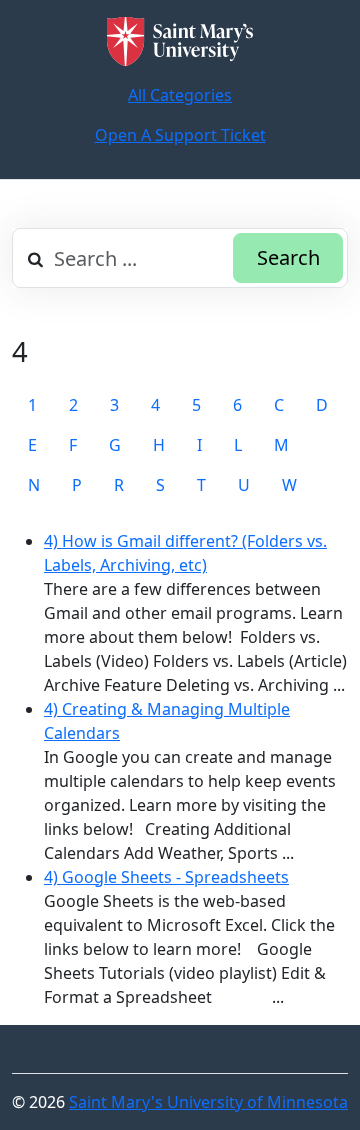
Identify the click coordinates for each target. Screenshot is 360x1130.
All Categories (180, 95)
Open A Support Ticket (180, 135)
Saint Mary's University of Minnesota (208, 1102)
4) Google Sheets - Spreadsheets (166, 877)
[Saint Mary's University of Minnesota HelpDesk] (180, 41)
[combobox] (180, 258)
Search (288, 257)
